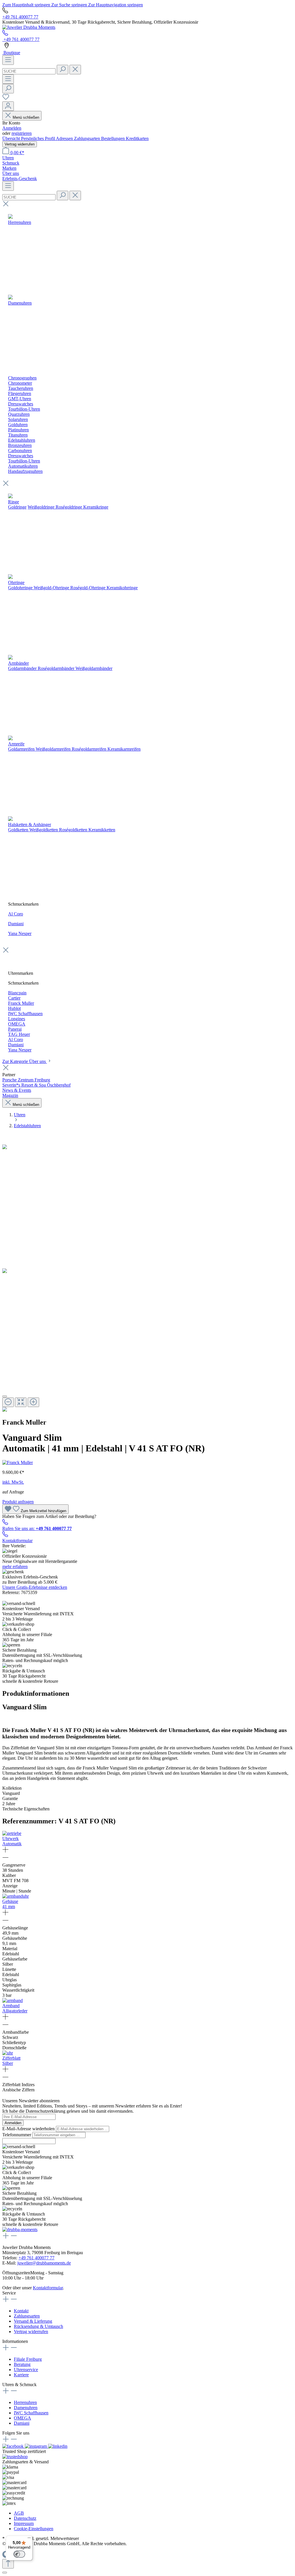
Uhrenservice (26, 2370)
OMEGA (22, 2418)
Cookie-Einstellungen (34, 2529)
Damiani (16, 924)
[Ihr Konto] (8, 106)
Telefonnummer (17, 2135)
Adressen (65, 138)
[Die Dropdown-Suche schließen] (75, 70)
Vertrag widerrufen (20, 144)
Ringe (14, 502)
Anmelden (12, 128)
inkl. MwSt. (13, 1482)
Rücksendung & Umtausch (38, 2326)
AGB (19, 2513)
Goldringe (17, 507)
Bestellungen (114, 138)
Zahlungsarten (88, 138)
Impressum (24, 2523)
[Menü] (8, 60)
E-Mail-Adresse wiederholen (29, 2129)
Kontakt (21, 2311)
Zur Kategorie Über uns (25, 1061)
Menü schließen (26, 117)
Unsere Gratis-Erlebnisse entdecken (35, 1587)
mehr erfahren (15, 1566)
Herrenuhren (25, 2402)
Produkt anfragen (18, 1502)
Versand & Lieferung (33, 2321)
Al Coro (16, 914)
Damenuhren (26, 2408)
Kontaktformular (17, 1541)
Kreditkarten (137, 138)
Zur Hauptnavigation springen (116, 5)
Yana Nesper (20, 933)
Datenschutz (25, 2518)
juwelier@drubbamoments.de (44, 2263)
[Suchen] (63, 70)
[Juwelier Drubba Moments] (29, 27)
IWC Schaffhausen (31, 2413)
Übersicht (12, 138)
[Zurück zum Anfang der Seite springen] (8, 2564)
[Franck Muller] (18, 1462)
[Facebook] (14, 2446)
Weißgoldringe (41, 507)
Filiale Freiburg (28, 2359)
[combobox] (29, 71)
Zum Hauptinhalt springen (27, 5)
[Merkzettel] (6, 99)
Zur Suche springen (70, 5)
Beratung (22, 2364)
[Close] (5, 1396)
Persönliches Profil (38, 138)
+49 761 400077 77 (20, 17)
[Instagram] (36, 2446)
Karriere (21, 2375)
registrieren (22, 133)
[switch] (19, 2554)
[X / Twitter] (58, 2446)
